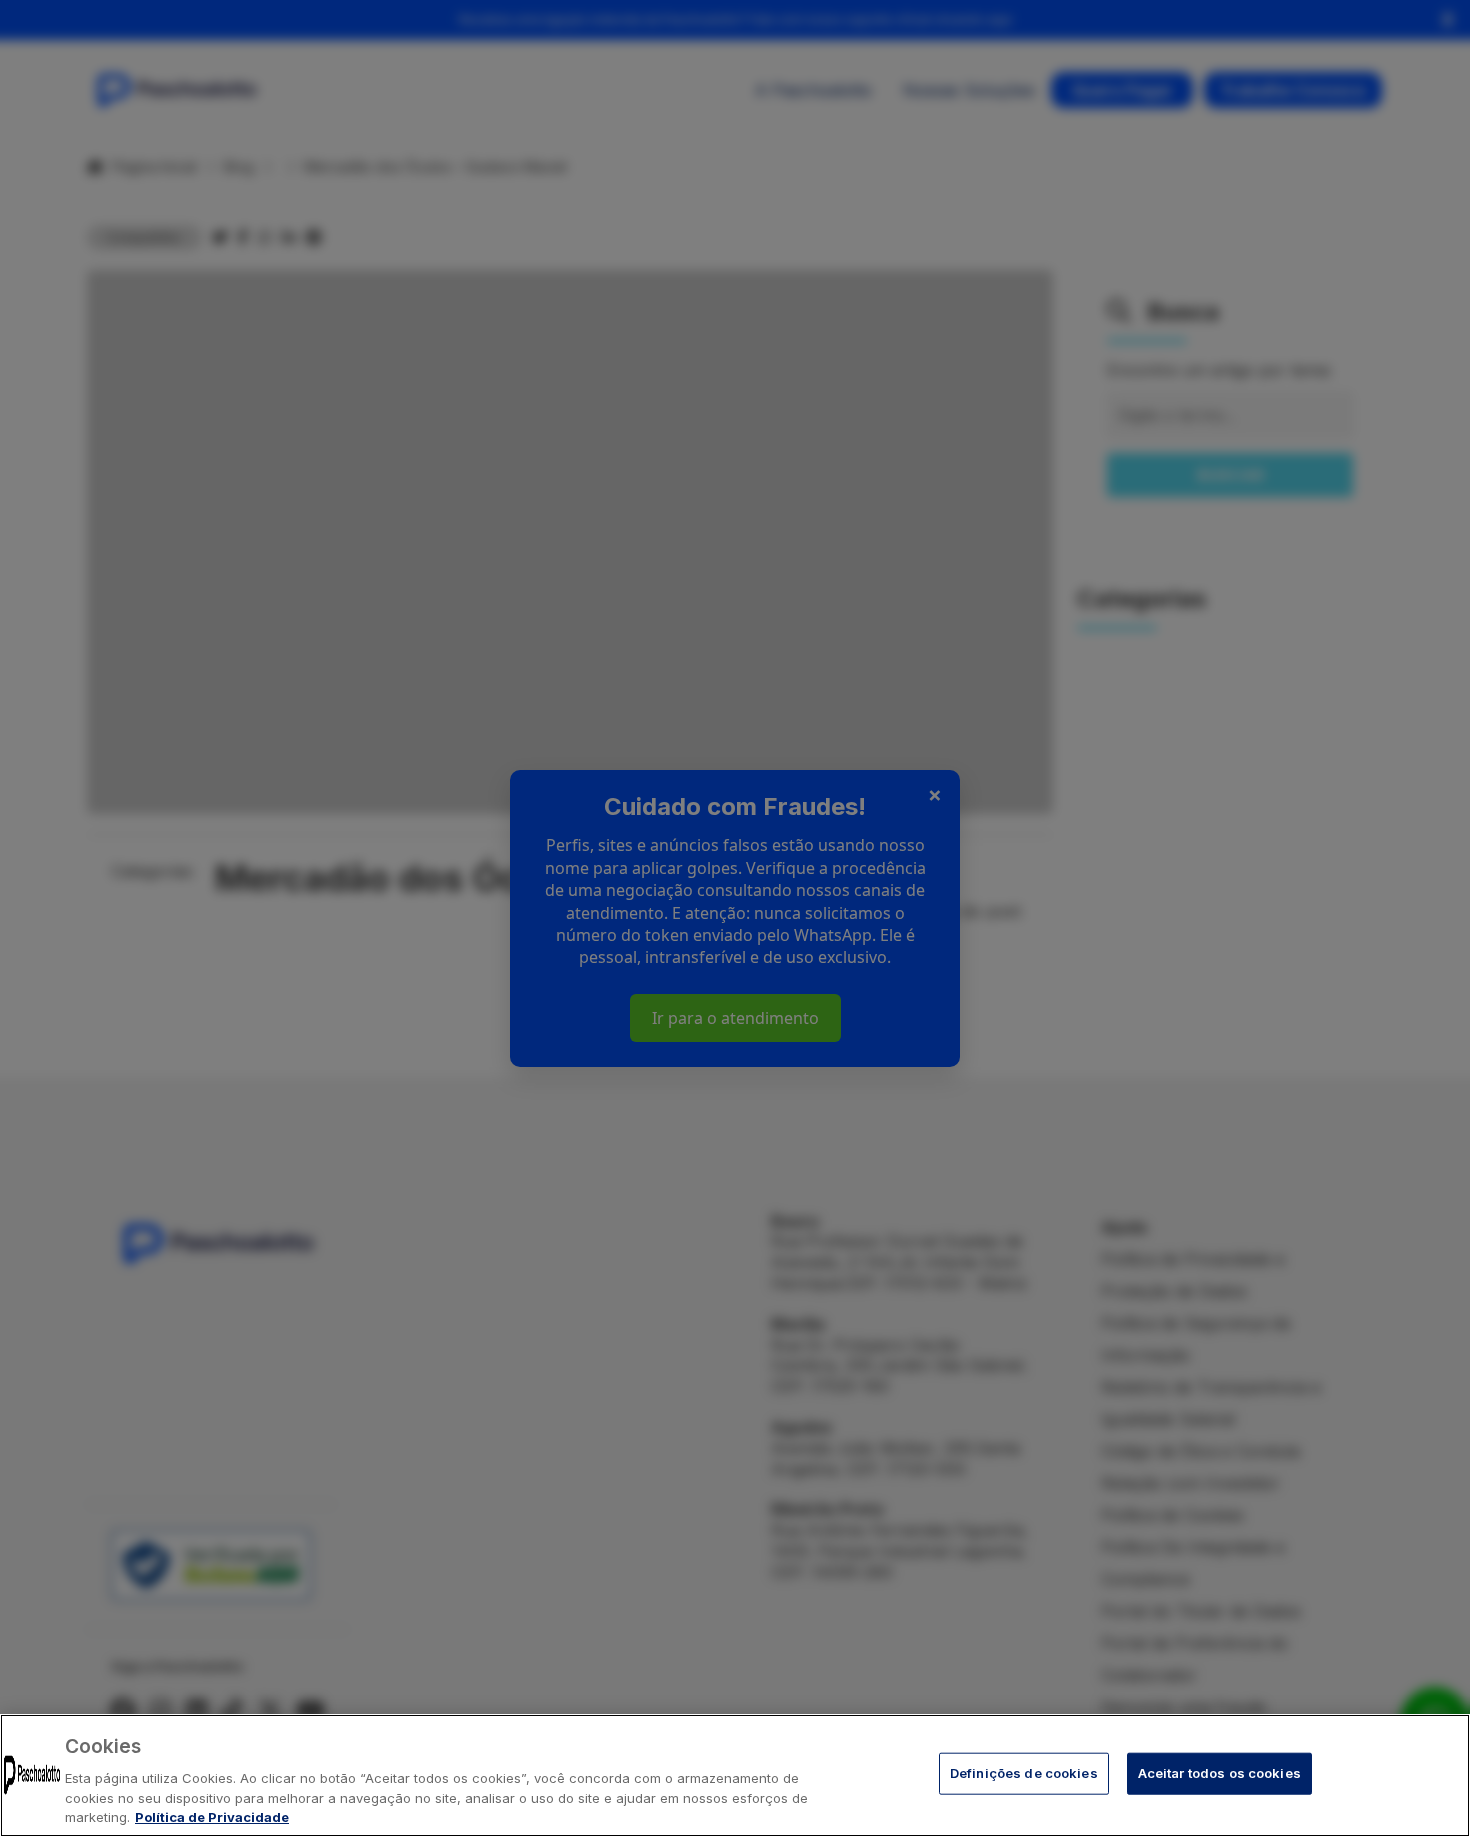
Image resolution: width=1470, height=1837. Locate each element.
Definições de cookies (1024, 1773)
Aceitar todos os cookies (1219, 1773)
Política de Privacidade (212, 1816)
